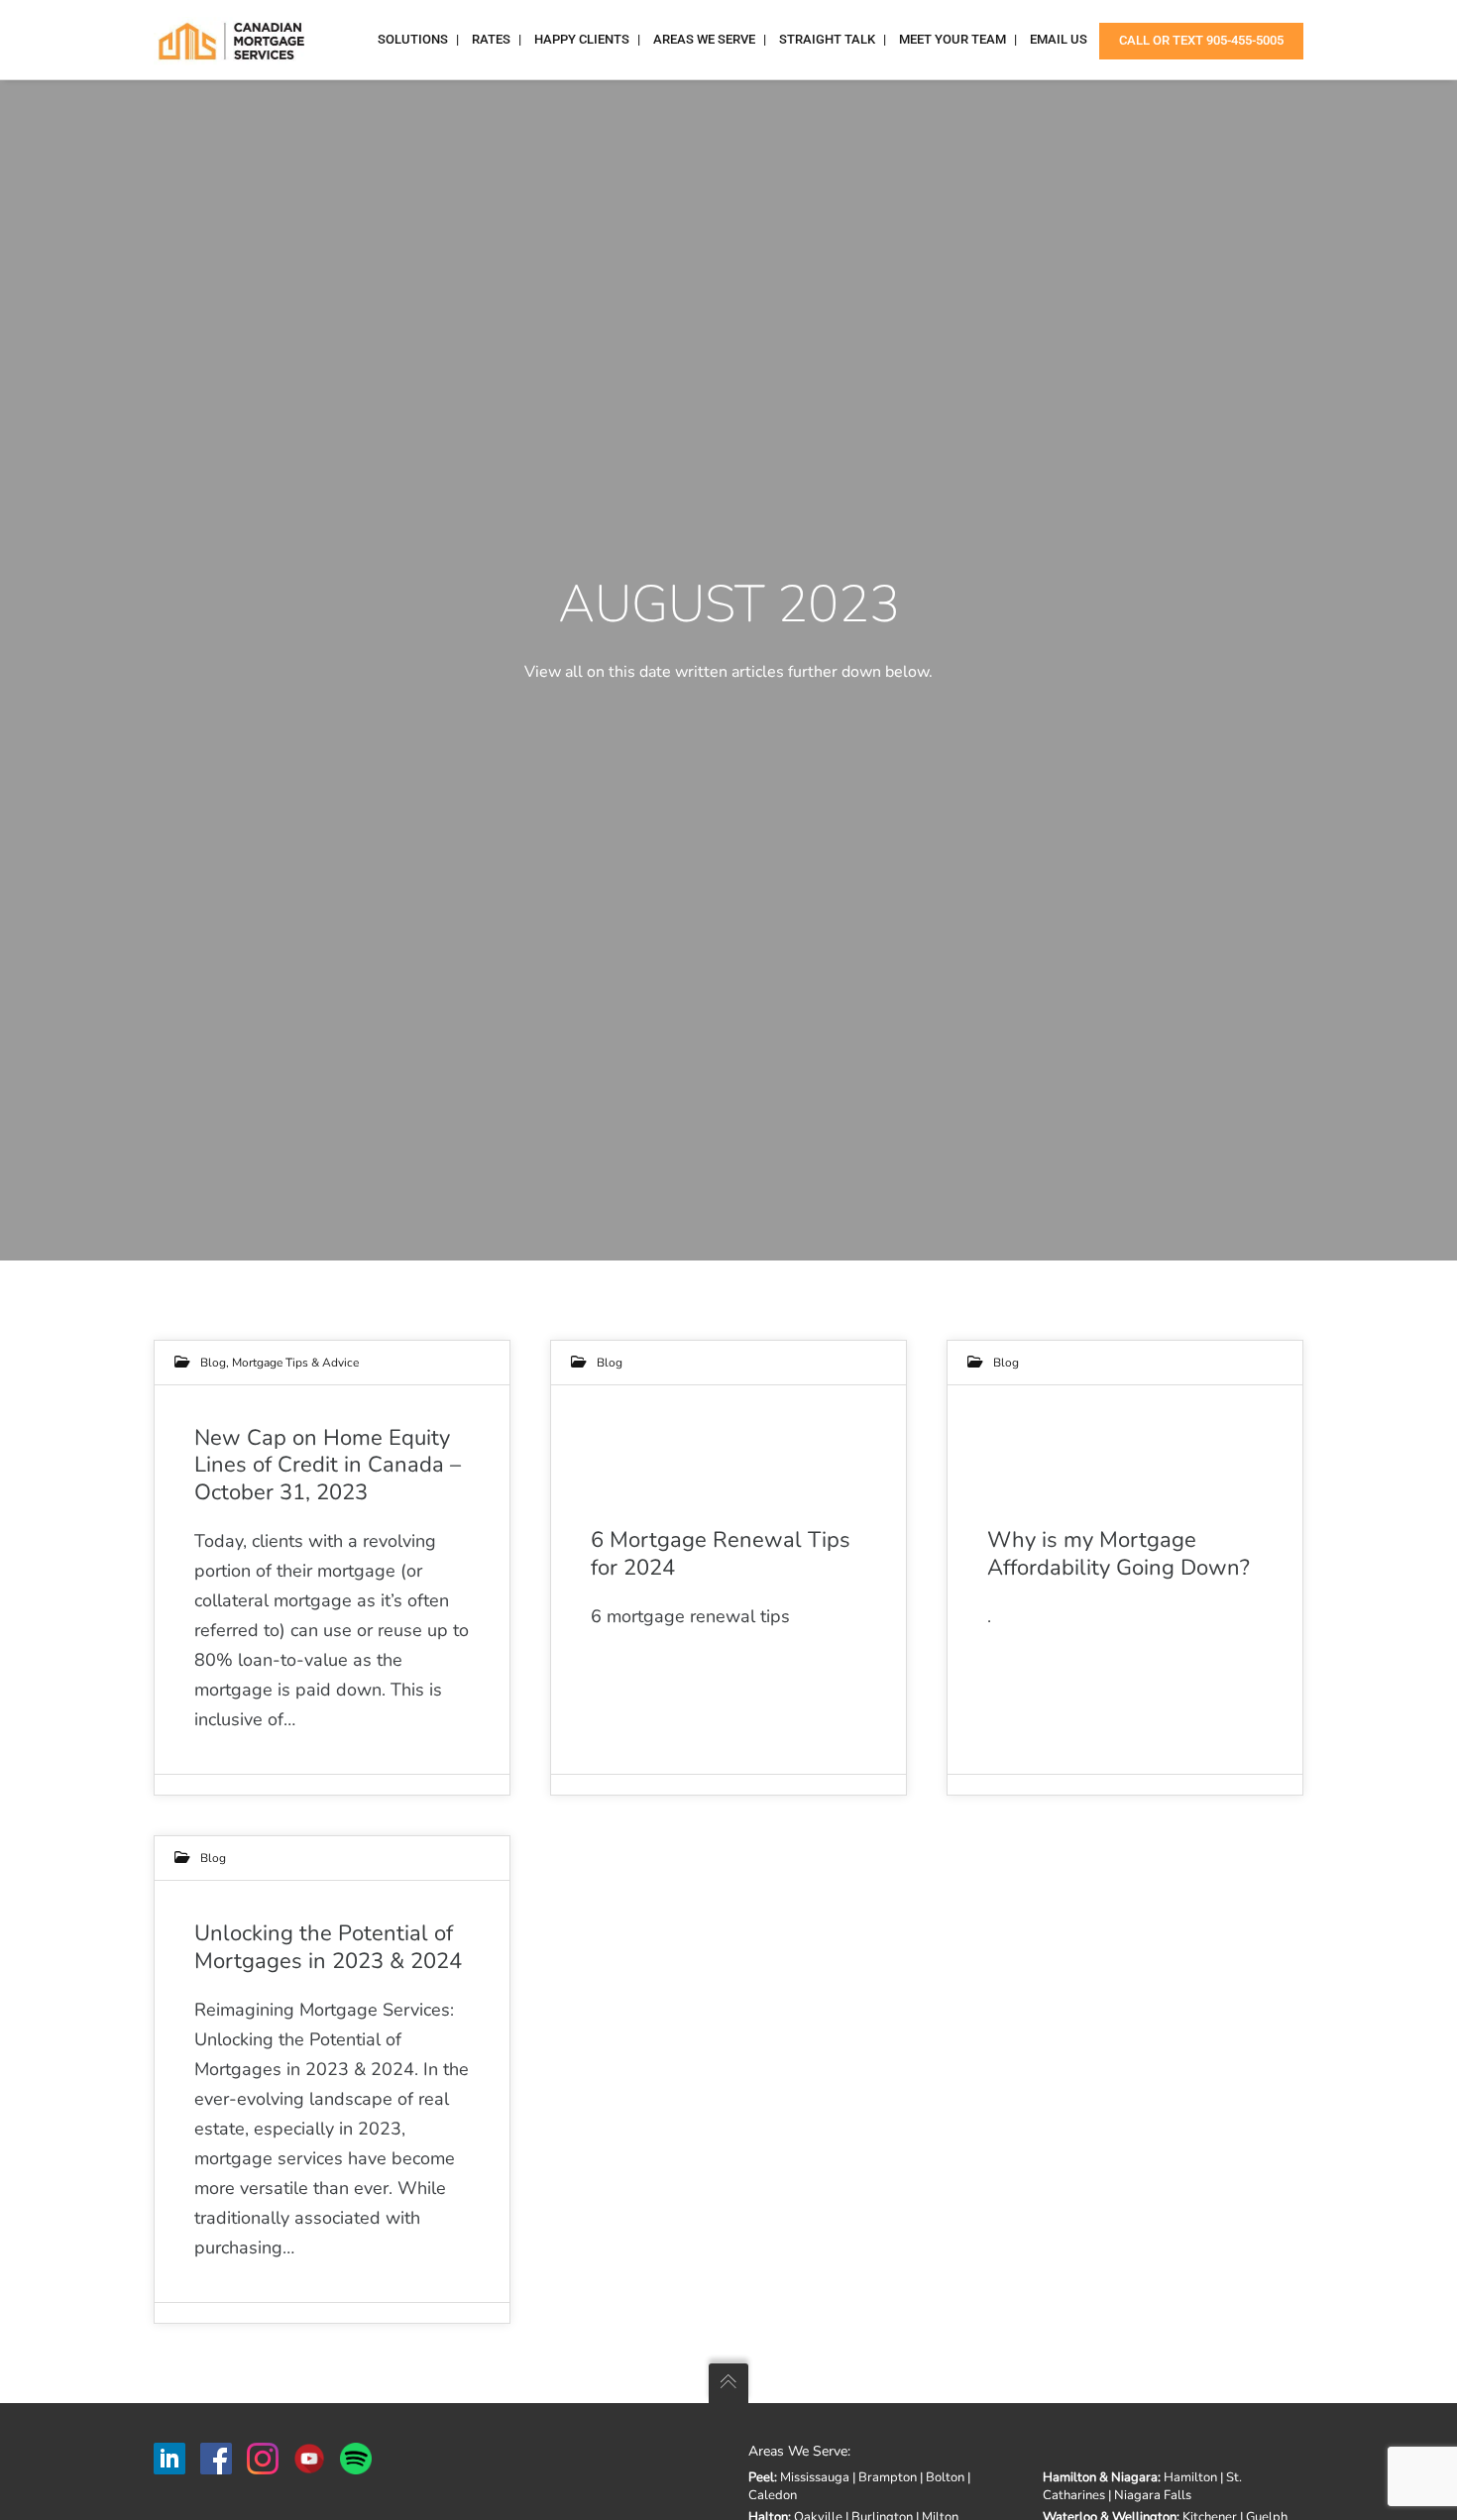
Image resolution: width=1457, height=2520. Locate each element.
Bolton (945, 2477)
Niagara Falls (1153, 2495)
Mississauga (815, 2477)
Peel (761, 2477)
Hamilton (1190, 2477)
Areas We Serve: (799, 2451)
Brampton (888, 2477)
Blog (213, 1363)
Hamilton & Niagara (1100, 2477)
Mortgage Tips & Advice (295, 1363)
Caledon (773, 2495)
